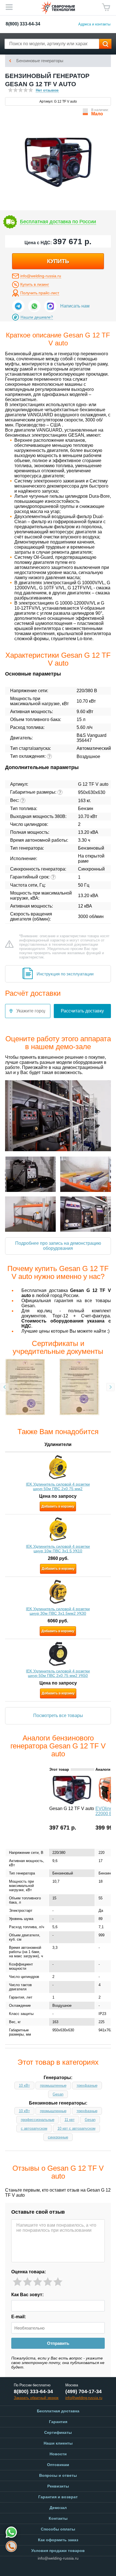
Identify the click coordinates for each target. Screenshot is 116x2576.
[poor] (27, 2282)
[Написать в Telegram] (18, 306)
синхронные (58, 2137)
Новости (58, 2454)
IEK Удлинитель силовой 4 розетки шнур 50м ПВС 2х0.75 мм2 (58, 1486)
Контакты (58, 2518)
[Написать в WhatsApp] (34, 306)
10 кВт (24, 2085)
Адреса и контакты (94, 24)
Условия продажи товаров (58, 2551)
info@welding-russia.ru (41, 276)
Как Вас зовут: (27, 2295)
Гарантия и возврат (58, 2497)
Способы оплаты (58, 2529)
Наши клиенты (58, 2443)
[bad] (17, 2282)
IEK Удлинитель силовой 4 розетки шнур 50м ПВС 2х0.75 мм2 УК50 (58, 1673)
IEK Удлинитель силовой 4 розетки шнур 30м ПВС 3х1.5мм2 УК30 (58, 1611)
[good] (48, 2282)
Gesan (58, 2094)
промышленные (53, 2085)
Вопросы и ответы (58, 2475)
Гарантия (58, 2422)
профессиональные (38, 2120)
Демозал (58, 2508)
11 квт (70, 2120)
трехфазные (87, 2085)
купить (58, 261)
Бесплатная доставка (58, 2411)
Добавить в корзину (58, 1506)
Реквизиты (58, 2486)
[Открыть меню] (9, 7)
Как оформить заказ (58, 2540)
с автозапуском (34, 2128)
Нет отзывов (47, 90)
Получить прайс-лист (40, 293)
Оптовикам (58, 2465)
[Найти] (105, 44)
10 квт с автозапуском (76, 2128)
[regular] (38, 2282)
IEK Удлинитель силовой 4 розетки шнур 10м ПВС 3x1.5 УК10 (58, 1549)
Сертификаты (58, 2432)
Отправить (58, 2343)
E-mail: (19, 2317)
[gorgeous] (58, 2282)
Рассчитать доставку (82, 1011)
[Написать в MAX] (50, 306)
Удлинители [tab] (58, 1444)
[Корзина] (106, 7)
